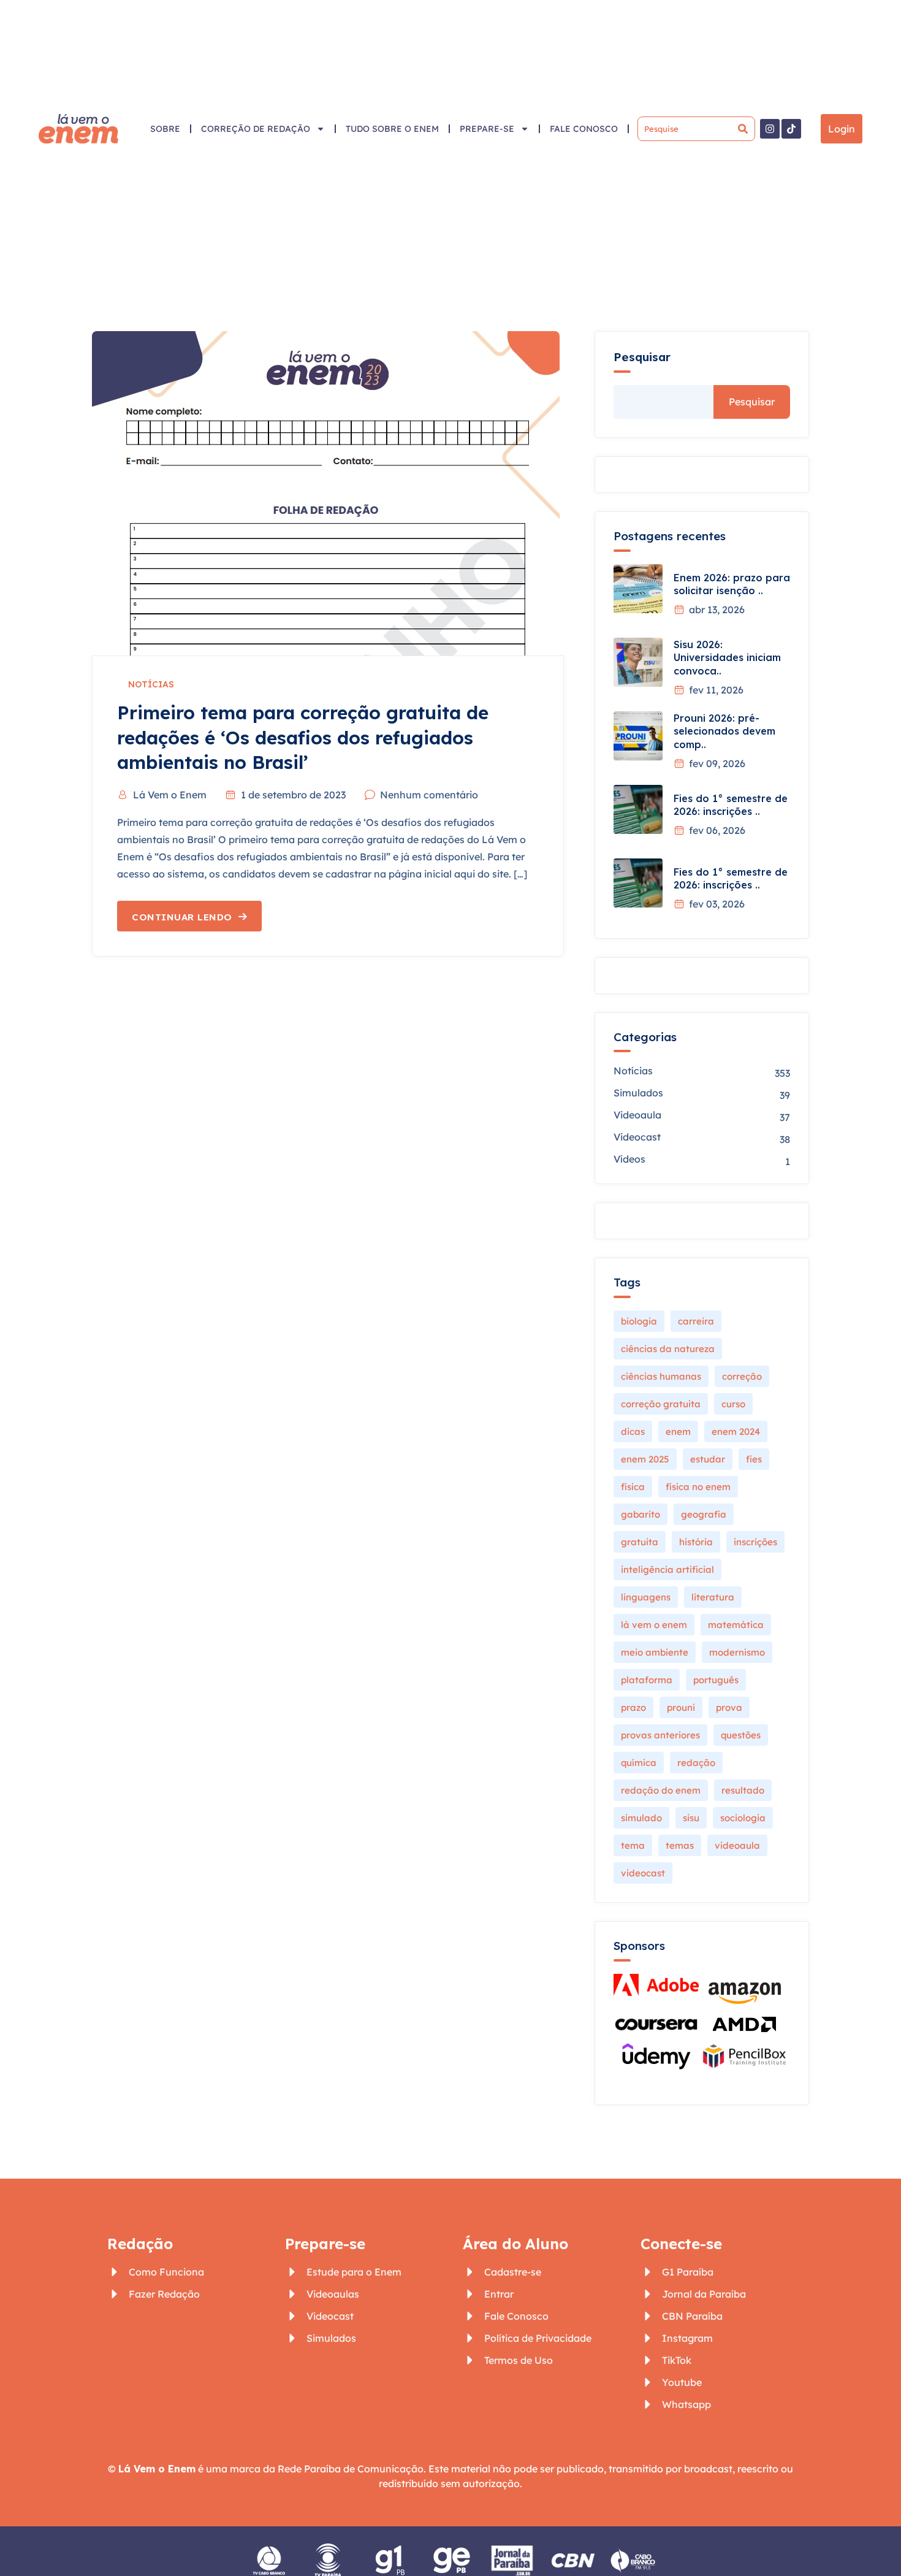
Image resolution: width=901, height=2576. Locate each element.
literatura (713, 1597)
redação (696, 1763)
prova (729, 1707)
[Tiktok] (791, 129)
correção (742, 1376)
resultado (743, 1790)
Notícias (151, 684)
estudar (708, 1459)
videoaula (737, 1845)
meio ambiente (655, 1652)
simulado (641, 1818)
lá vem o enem (654, 1625)
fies (754, 1459)
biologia (639, 1321)
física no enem (698, 1487)
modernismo (737, 1652)
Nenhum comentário (429, 795)
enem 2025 (645, 1459)
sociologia (743, 1818)
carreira (696, 1321)
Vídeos (629, 1159)
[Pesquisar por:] (696, 129)
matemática (736, 1625)
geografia (704, 1514)
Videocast (637, 1137)
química (639, 1763)
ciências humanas (661, 1376)
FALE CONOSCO (584, 129)
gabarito (641, 1514)
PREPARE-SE (487, 129)
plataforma (647, 1680)
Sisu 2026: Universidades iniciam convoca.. (727, 658)
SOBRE (165, 129)
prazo (633, 1707)
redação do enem (661, 1790)
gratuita (640, 1542)
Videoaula (637, 1115)
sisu (691, 1818)
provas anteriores (660, 1735)
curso (733, 1404)
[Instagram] (770, 129)
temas (680, 1845)
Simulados (638, 1093)
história (696, 1542)
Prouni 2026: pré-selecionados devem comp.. (724, 731)
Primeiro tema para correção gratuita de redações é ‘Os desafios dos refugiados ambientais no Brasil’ (303, 737)
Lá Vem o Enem (170, 795)
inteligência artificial (667, 1569)
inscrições (755, 1542)
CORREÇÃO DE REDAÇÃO (256, 129)
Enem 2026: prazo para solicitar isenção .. (732, 584)
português (716, 1680)
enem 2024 (736, 1431)
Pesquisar (642, 357)
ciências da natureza (668, 1349)
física (633, 1487)
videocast (643, 1873)
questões (741, 1735)
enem (678, 1431)
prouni (681, 1707)
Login (842, 129)
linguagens (646, 1597)
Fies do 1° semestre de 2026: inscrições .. (731, 805)
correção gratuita (661, 1404)
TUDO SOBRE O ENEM (392, 129)
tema (633, 1845)
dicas (633, 1431)
